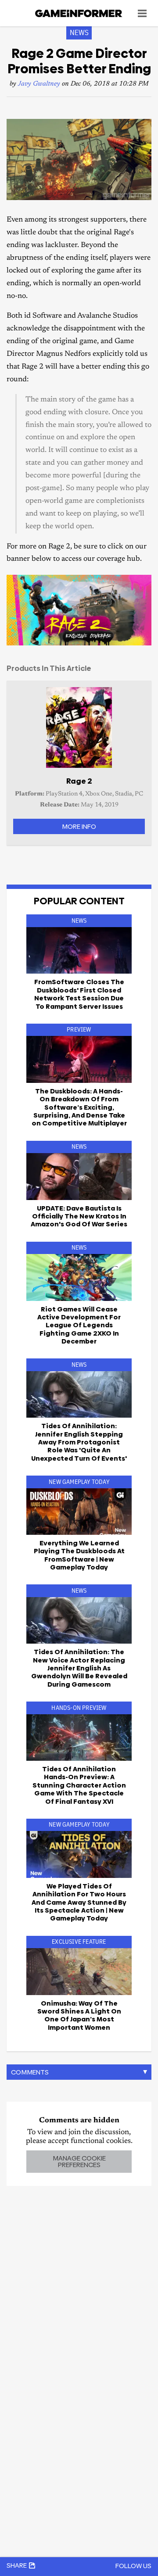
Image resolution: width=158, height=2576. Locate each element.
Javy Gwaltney (39, 84)
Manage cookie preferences (79, 2161)
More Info (79, 826)
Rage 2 (79, 781)
